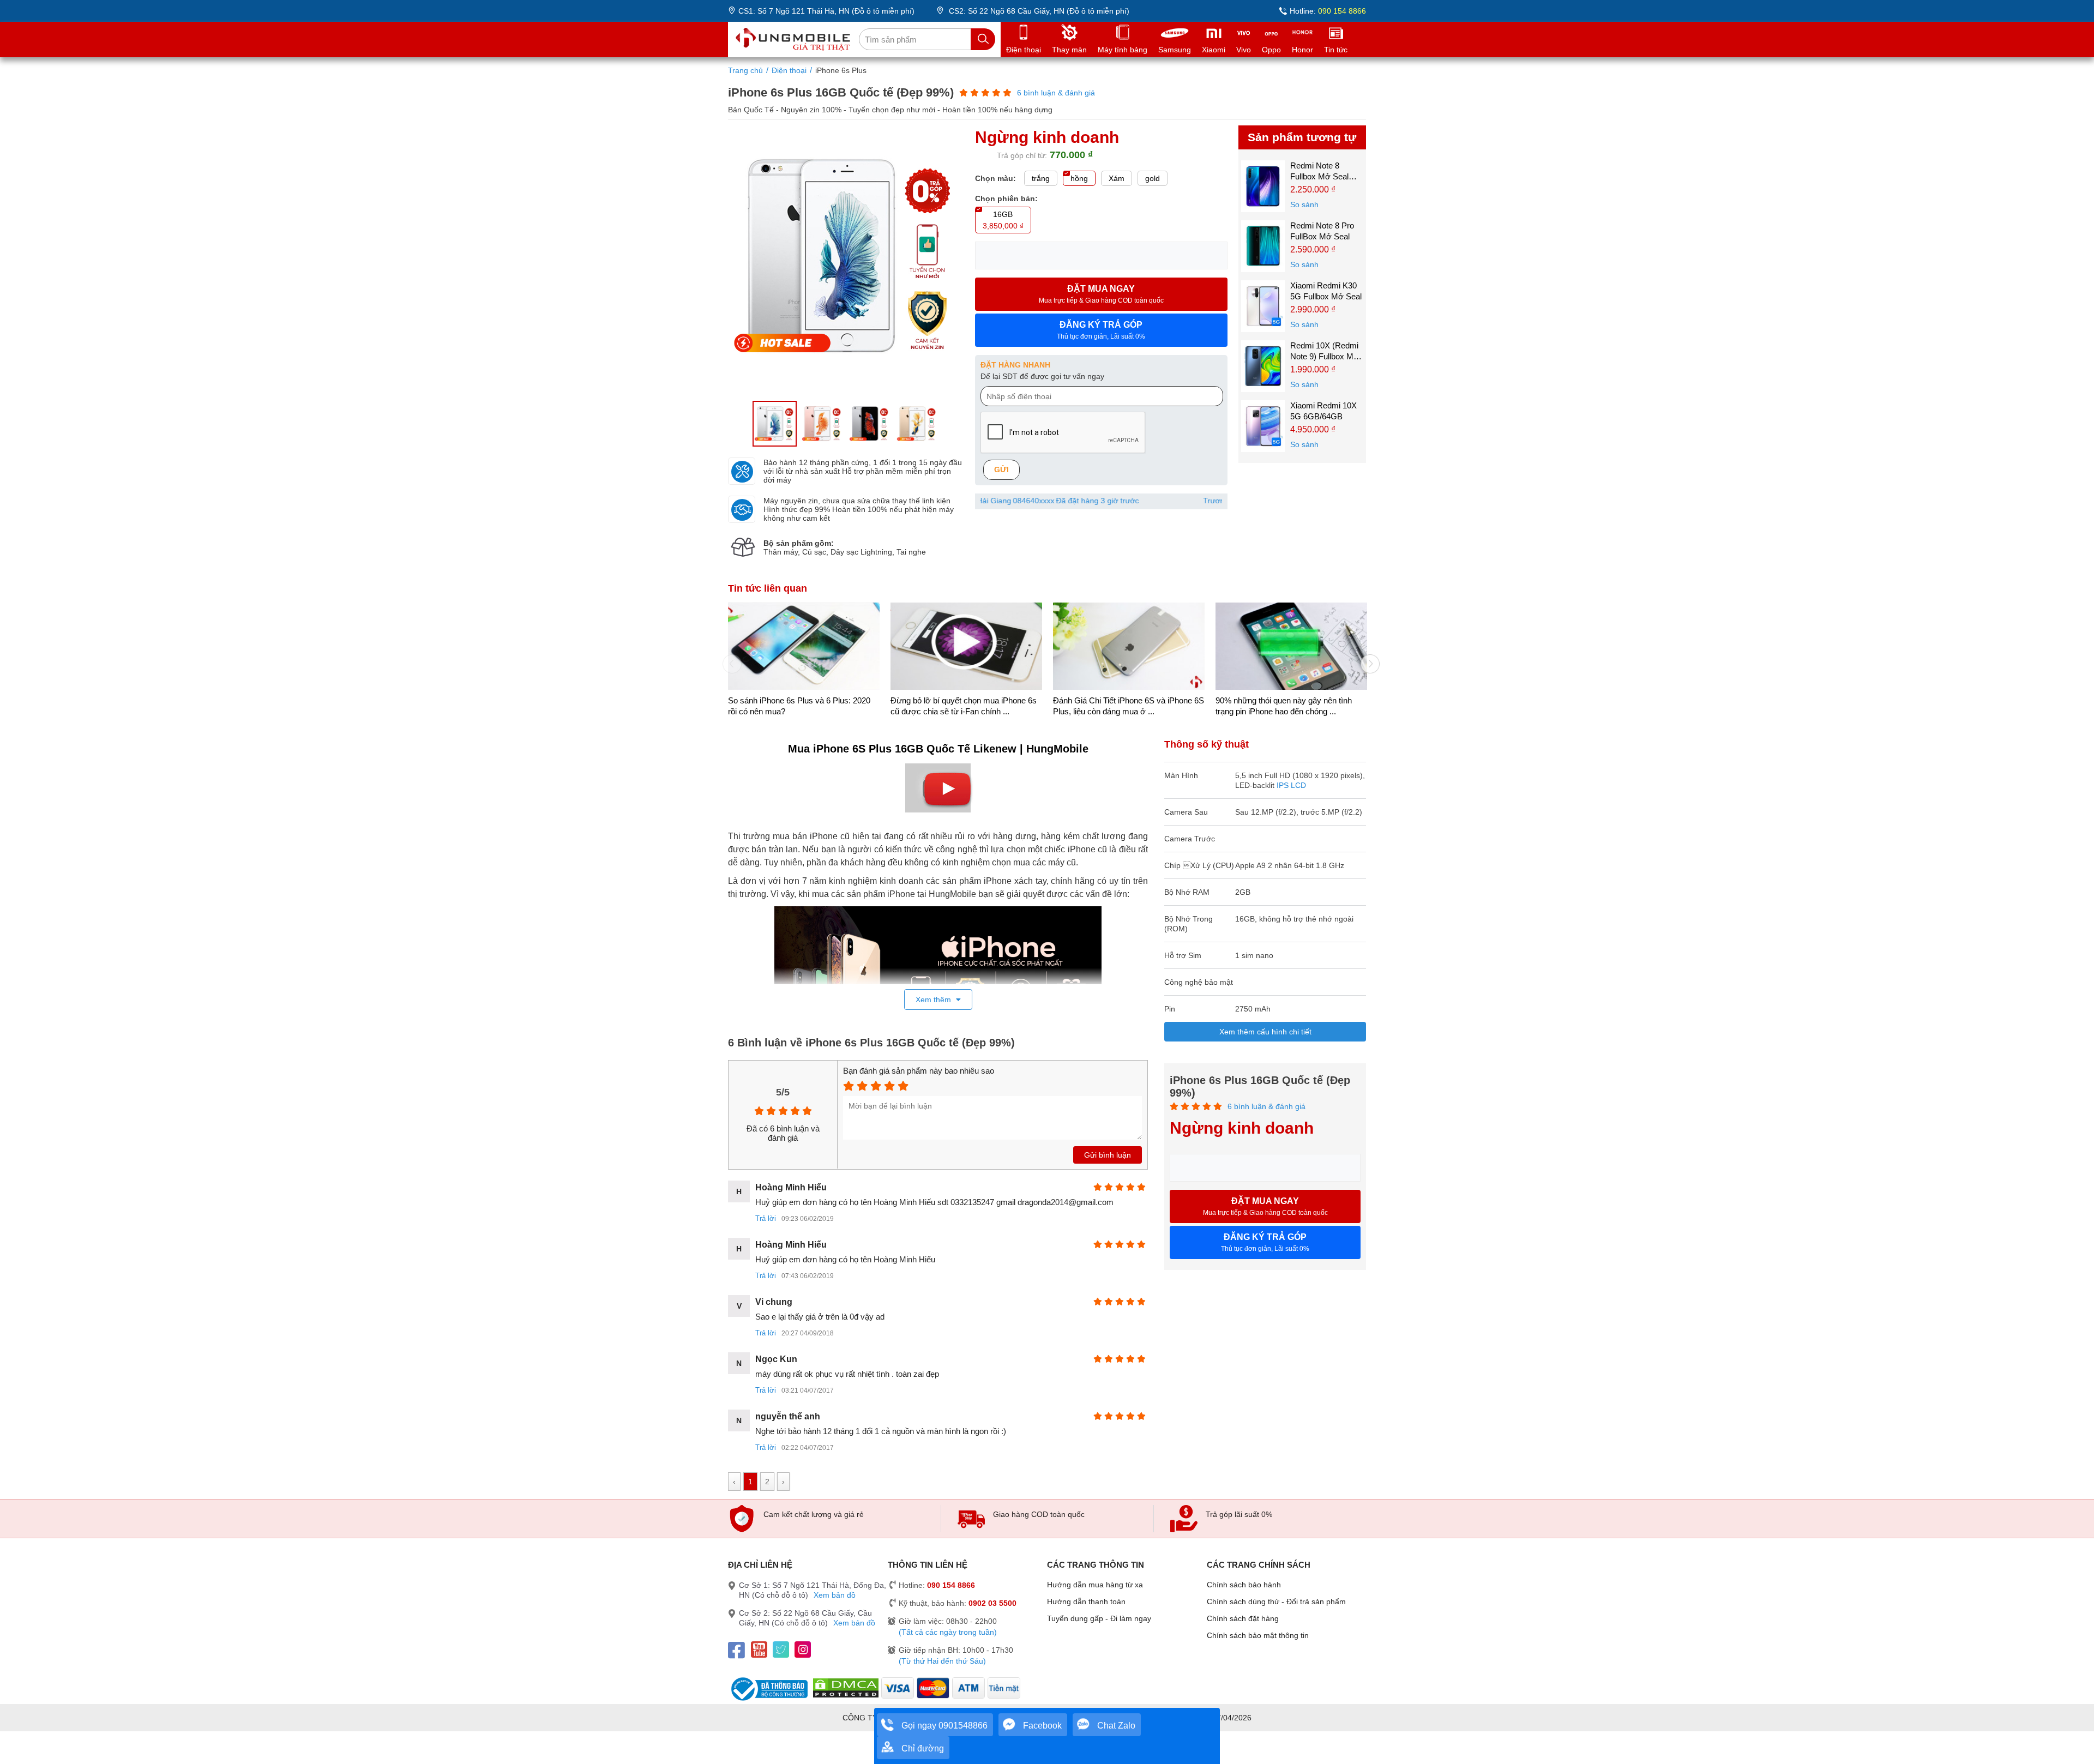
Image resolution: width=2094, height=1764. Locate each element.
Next (1366, 660)
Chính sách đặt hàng (1243, 1618)
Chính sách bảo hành (1244, 1585)
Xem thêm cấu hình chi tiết (1265, 1032)
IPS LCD (1291, 785)
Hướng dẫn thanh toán (1086, 1602)
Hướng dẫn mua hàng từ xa (1095, 1585)
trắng (1041, 178)
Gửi (1001, 469)
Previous (728, 660)
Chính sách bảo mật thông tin (1258, 1635)
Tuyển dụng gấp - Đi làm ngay (1099, 1618)
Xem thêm (934, 1000)
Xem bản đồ (835, 1595)
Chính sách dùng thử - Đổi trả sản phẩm (1276, 1602)
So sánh (1304, 204)
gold (1153, 178)
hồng (1079, 178)
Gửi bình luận (1108, 1155)
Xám (1117, 178)
